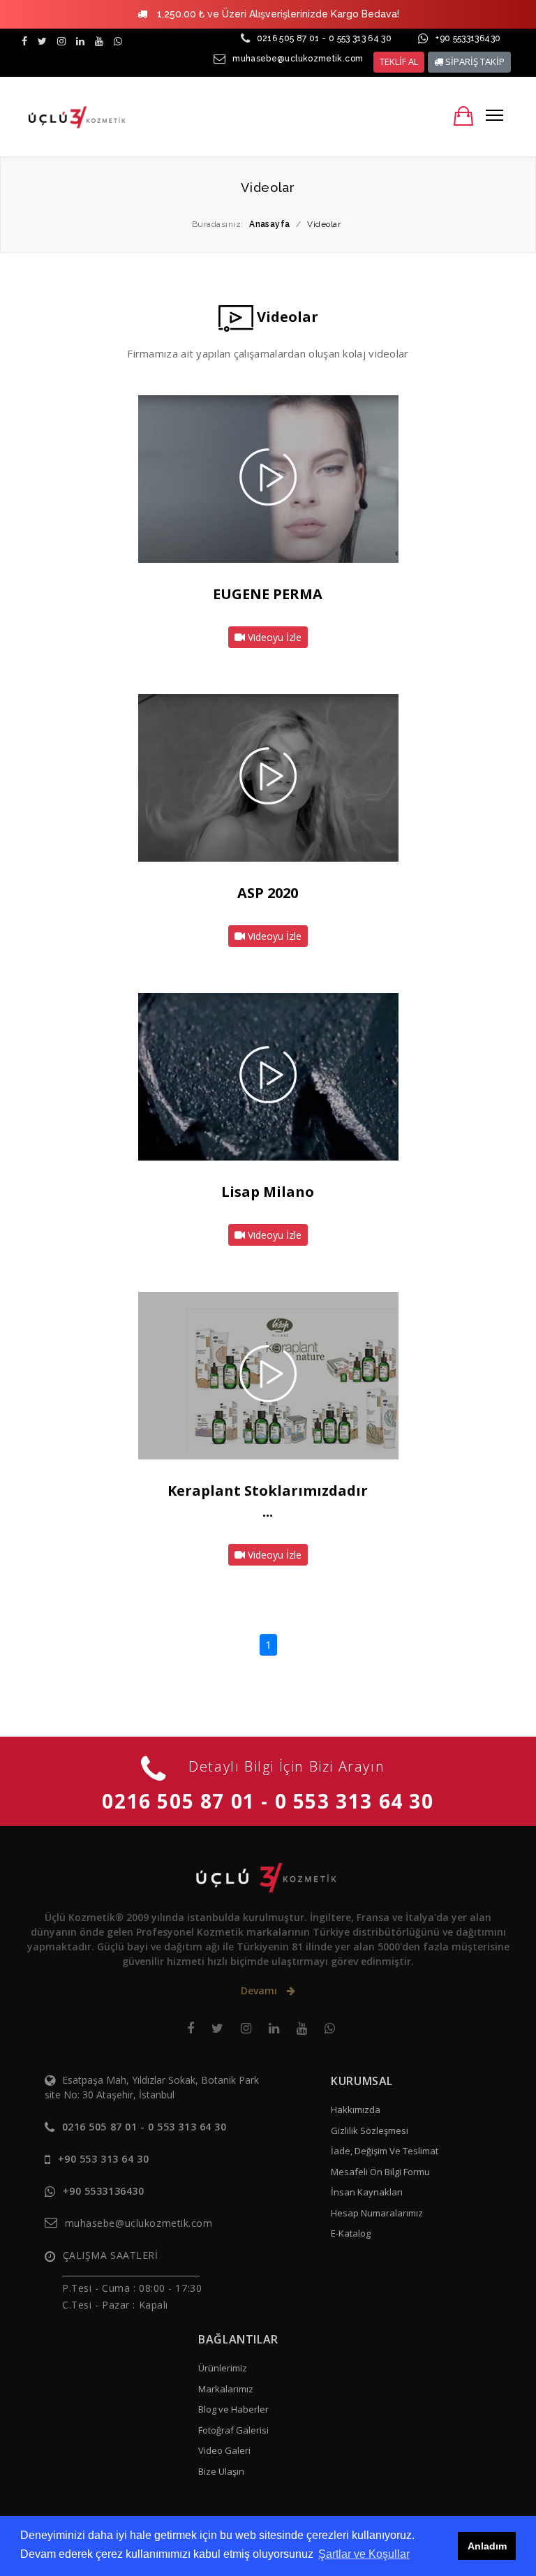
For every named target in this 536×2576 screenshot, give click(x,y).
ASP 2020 (268, 893)
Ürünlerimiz (223, 2368)
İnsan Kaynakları (367, 2192)
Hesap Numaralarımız (377, 2213)
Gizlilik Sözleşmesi (370, 2130)
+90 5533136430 (468, 38)
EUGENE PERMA (268, 594)
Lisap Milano (268, 1192)
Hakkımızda (356, 2110)
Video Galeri (224, 2450)
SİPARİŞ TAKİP (474, 61)
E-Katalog (351, 2233)
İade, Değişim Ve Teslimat (385, 2151)
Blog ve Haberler (233, 2409)
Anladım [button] (487, 2546)
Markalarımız (226, 2389)
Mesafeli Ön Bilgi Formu (380, 2172)
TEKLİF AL (399, 61)
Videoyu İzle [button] (273, 637)
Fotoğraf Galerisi (233, 2430)
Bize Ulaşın (221, 2471)
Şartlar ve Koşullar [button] (364, 2554)
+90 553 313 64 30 (104, 2159)
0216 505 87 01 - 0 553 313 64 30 (325, 38)
